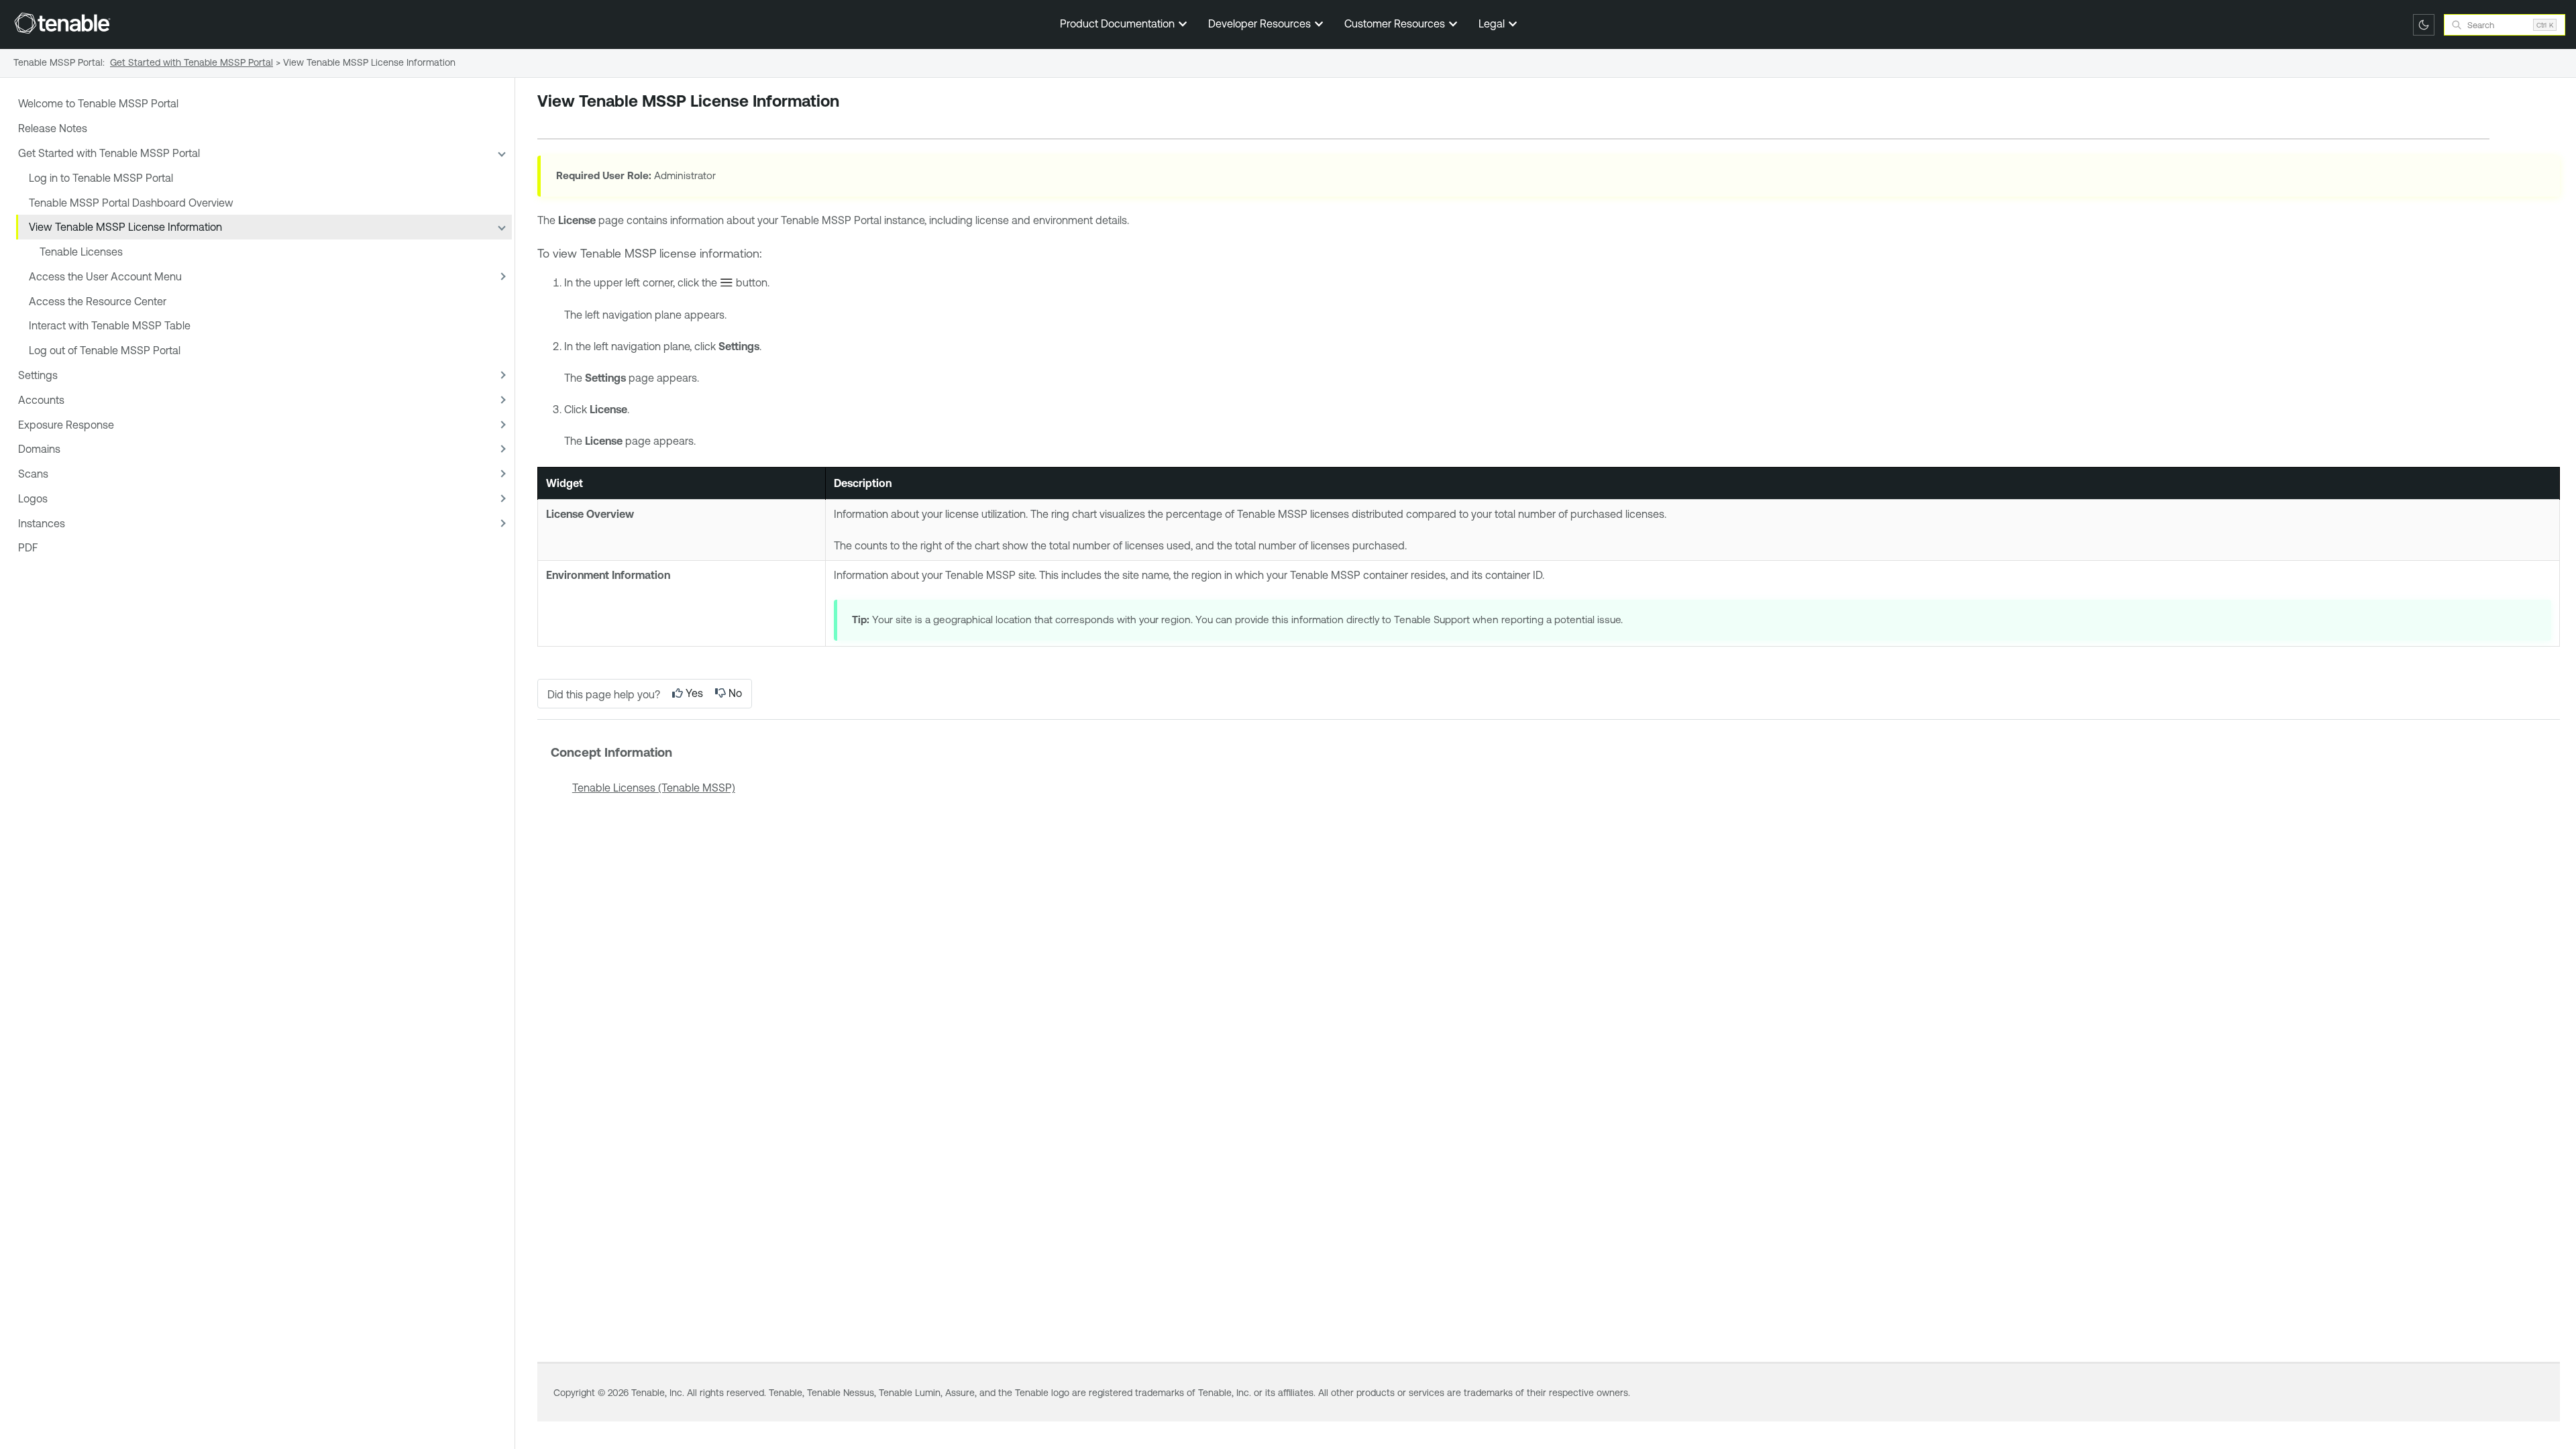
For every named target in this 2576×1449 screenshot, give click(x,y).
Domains (39, 449)
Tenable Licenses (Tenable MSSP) (654, 788)
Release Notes (53, 128)
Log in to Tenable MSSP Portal (101, 178)
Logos (33, 498)
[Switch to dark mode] (2424, 25)
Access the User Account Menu (105, 276)
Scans (33, 474)
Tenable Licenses (81, 252)
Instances (42, 523)
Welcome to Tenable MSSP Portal (98, 103)
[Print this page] (549, 122)
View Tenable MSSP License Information (125, 227)
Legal (1493, 23)
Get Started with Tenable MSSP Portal (109, 153)
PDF (28, 547)
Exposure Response (66, 425)
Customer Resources (1396, 23)
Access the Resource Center (98, 301)
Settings (38, 375)
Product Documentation (1119, 23)
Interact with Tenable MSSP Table (110, 325)
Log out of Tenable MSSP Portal (105, 350)
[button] (501, 153)
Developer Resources (1261, 23)
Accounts (41, 400)
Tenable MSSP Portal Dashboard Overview (131, 203)
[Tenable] (62, 23)
